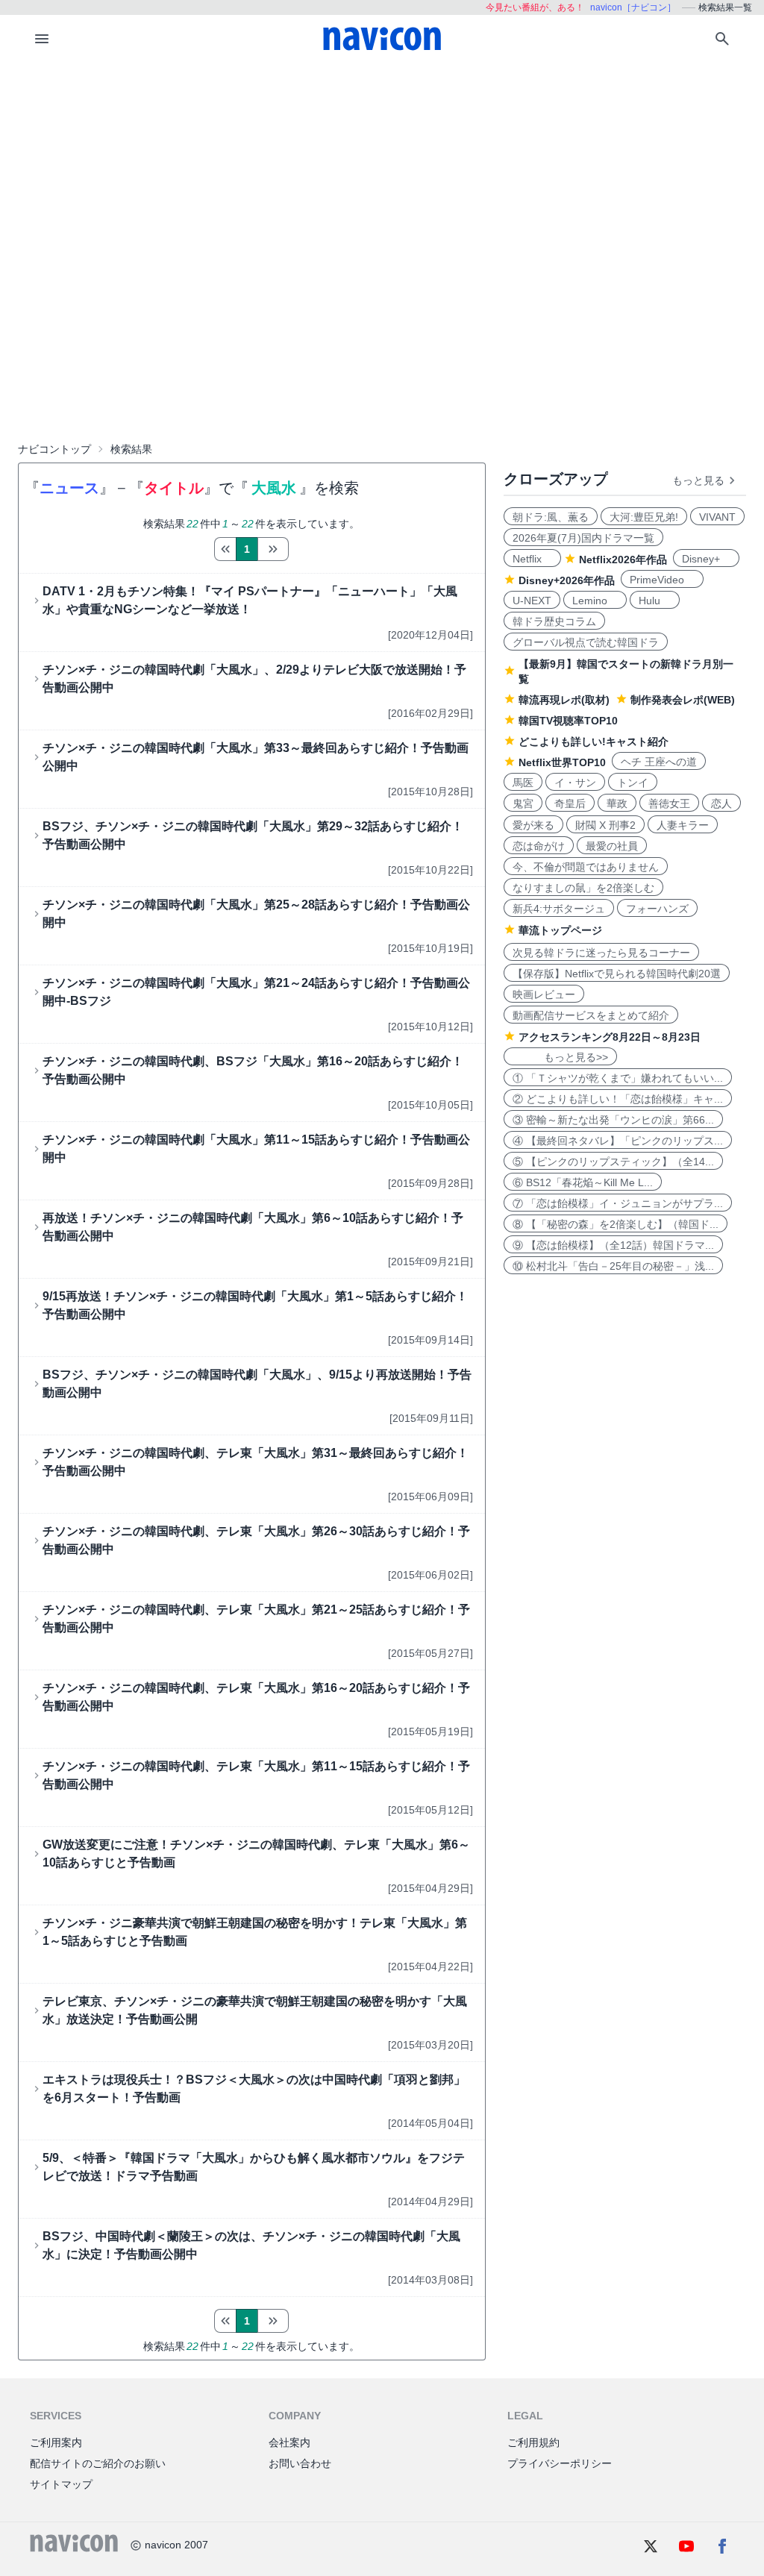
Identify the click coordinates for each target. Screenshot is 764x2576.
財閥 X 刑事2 (605, 825)
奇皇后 (570, 803)
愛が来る (533, 825)
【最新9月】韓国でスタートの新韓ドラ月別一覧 (626, 671)
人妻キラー (683, 825)
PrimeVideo (662, 580)
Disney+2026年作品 (567, 580)
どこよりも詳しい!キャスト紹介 (594, 742)
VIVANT (717, 517)
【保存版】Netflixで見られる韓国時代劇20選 (617, 974)
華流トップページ (560, 930)
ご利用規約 (533, 2442)
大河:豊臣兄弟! (644, 517)
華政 (617, 803)
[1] (225, 549)
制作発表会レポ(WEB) (683, 700)
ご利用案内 (56, 2442)
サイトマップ (61, 2484)
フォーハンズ (657, 909)
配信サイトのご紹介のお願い (98, 2463)
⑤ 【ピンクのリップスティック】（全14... (613, 1162)
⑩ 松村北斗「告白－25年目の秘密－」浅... (613, 1266)
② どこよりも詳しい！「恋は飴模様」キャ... (618, 1099)
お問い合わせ (300, 2463)
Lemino (595, 601)
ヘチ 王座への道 (659, 762)
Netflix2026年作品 (623, 560)
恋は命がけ (539, 846)
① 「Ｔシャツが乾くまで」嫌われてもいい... (618, 1078)
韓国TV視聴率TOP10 (568, 721)
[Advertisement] (382, 175)
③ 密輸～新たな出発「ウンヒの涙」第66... (613, 1120)
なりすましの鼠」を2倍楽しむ (583, 888)
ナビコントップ (54, 449)
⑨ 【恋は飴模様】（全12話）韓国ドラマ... (613, 1245)
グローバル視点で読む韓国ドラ (586, 642)
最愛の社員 (612, 846)
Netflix (532, 559)
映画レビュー (544, 994)
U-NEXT (532, 601)
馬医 (523, 783)
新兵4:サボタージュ (559, 909)
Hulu (655, 601)
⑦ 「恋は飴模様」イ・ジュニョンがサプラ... (618, 1203)
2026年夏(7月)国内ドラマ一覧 (583, 538)
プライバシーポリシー (560, 2463)
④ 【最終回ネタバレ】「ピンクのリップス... (618, 1141)
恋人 (721, 803)
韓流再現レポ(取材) (564, 700)
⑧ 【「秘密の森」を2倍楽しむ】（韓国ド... (616, 1224)
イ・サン (575, 783)
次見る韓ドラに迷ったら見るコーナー (601, 953)
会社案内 (289, 2442)
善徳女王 (669, 803)
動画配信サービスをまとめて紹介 (591, 1015)
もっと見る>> (560, 1057)
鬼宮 (523, 803)
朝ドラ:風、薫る (551, 517)
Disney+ (706, 559)
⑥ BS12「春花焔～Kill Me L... (583, 1182)
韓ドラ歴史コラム (554, 621)
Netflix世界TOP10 (562, 762)
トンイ (633, 783)
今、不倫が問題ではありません (586, 867)
